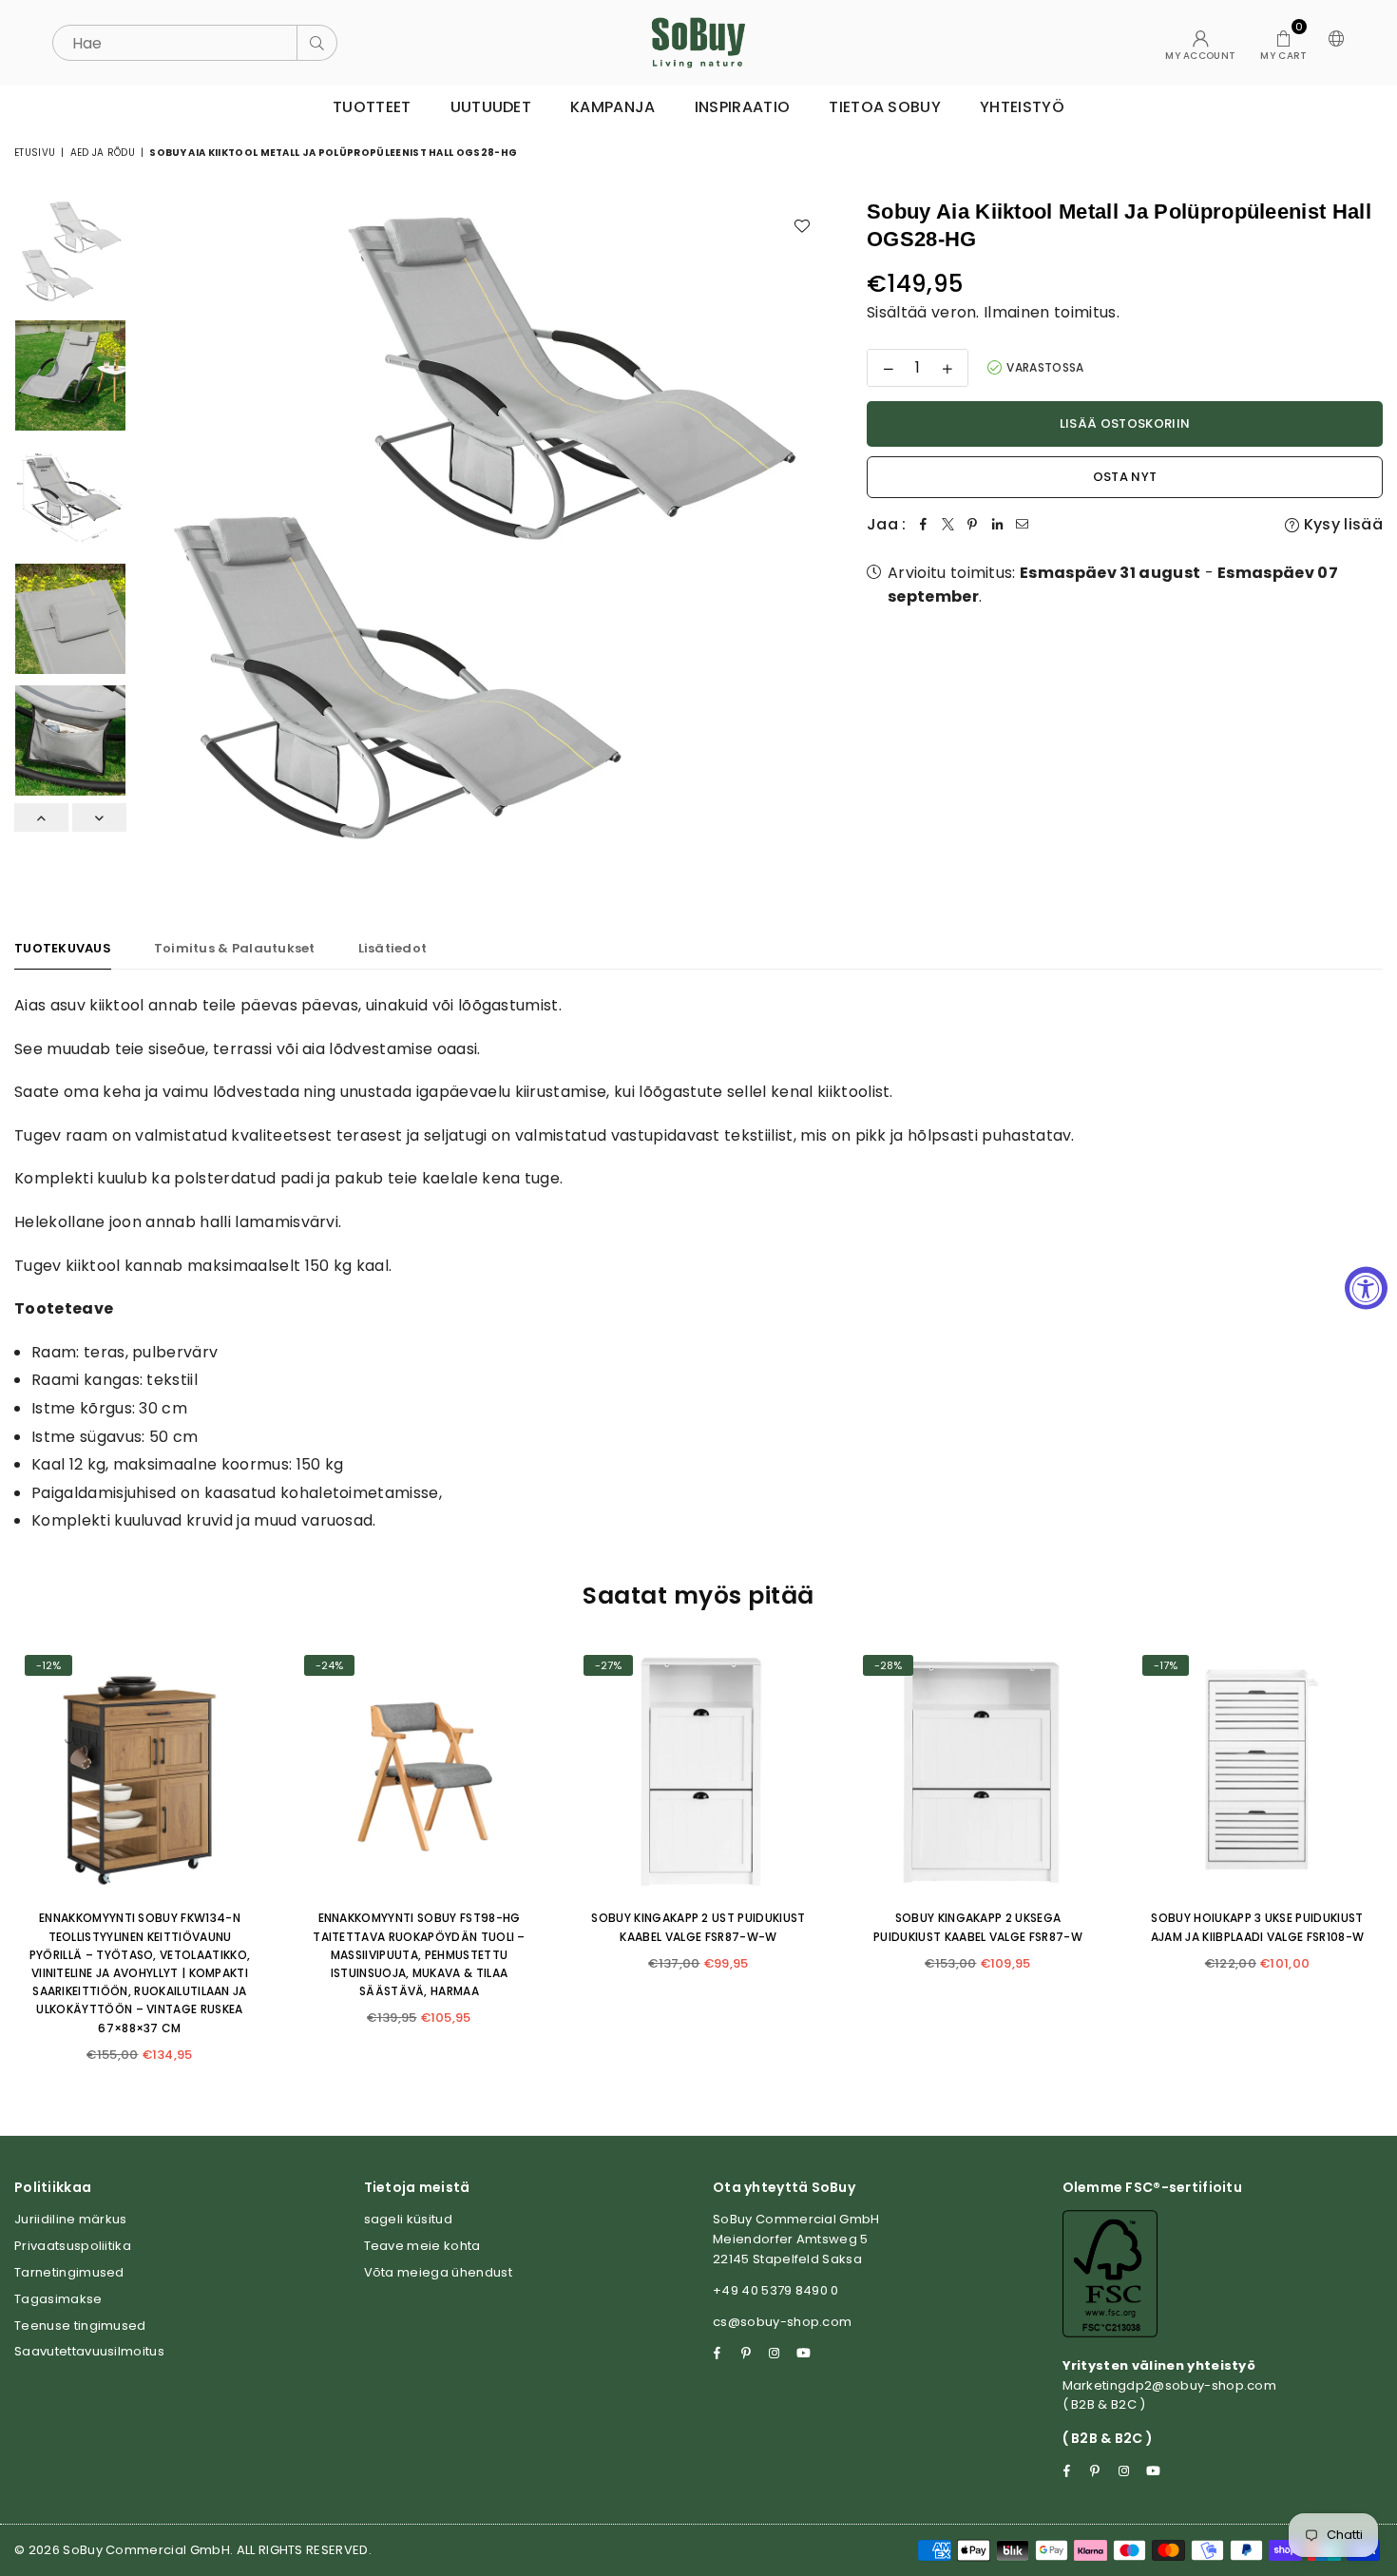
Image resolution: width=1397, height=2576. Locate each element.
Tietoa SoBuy (885, 107)
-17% (1166, 1665)
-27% (608, 1665)
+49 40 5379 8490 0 (776, 2290)
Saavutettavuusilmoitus (89, 2351)
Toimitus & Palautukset (235, 948)
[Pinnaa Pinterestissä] (973, 525)
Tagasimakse (58, 2299)
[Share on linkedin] (998, 525)
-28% (888, 1665)
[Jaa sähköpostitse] (1023, 525)
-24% (329, 1665)
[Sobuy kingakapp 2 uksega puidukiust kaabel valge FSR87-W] (978, 1770)
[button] (1283, 43)
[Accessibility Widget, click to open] (1366, 1288)
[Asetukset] (1332, 43)
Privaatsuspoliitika (73, 2246)
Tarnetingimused (69, 2272)
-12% (48, 1665)
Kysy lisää (1341, 524)
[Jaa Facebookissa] (924, 525)
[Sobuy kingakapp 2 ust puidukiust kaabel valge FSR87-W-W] (698, 1770)
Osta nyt (1125, 477)
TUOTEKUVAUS (63, 948)
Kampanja (613, 107)
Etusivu (35, 153)
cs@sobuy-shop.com (782, 2322)
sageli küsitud (408, 2219)
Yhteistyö (1022, 107)
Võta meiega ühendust (438, 2272)
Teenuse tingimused (80, 2326)
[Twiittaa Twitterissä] (948, 525)
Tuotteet (372, 107)
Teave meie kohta (422, 2246)
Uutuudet (491, 107)
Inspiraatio (743, 107)
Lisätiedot (393, 948)
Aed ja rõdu (103, 153)
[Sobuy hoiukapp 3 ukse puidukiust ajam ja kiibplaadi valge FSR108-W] (1257, 1770)
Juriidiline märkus (71, 2219)
